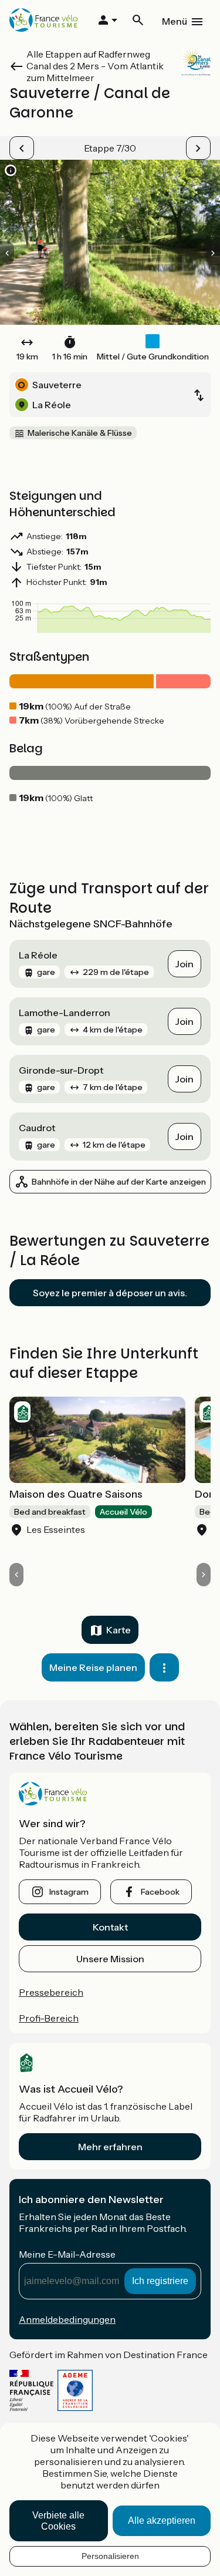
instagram (69, 1892)
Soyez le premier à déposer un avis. (110, 1293)
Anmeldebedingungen (67, 2319)
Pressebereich (51, 1992)
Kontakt (110, 1927)
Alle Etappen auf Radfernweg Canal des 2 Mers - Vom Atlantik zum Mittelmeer (95, 66)
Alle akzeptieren (162, 2520)
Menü (175, 21)
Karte (119, 1630)
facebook (160, 1892)
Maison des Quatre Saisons (76, 1494)
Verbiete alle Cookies (58, 2521)
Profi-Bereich (49, 2018)
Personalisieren (110, 2556)
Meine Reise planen (93, 1667)
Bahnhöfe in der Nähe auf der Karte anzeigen (119, 1182)
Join (185, 964)
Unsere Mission (110, 1959)
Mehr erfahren (110, 2147)
